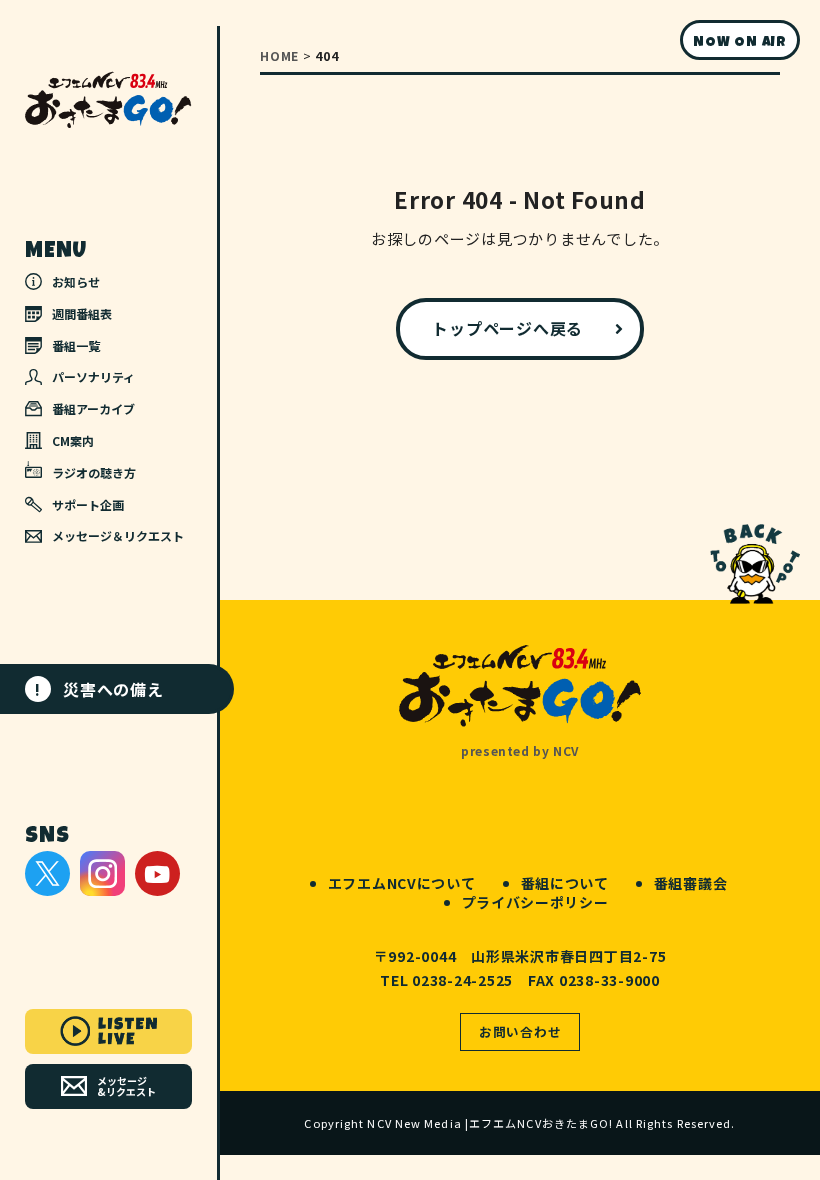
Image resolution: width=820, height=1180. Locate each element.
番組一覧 (76, 345)
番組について (565, 883)
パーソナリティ (93, 376)
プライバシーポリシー (535, 902)
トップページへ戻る (507, 328)
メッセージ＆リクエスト (118, 535)
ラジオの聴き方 (94, 472)
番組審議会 (691, 883)
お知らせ (76, 281)
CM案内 (73, 440)
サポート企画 (88, 504)
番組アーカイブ (93, 408)
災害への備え (99, 689)
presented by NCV (520, 750)
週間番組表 (82, 313)
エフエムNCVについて (402, 883)
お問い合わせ (520, 1031)
